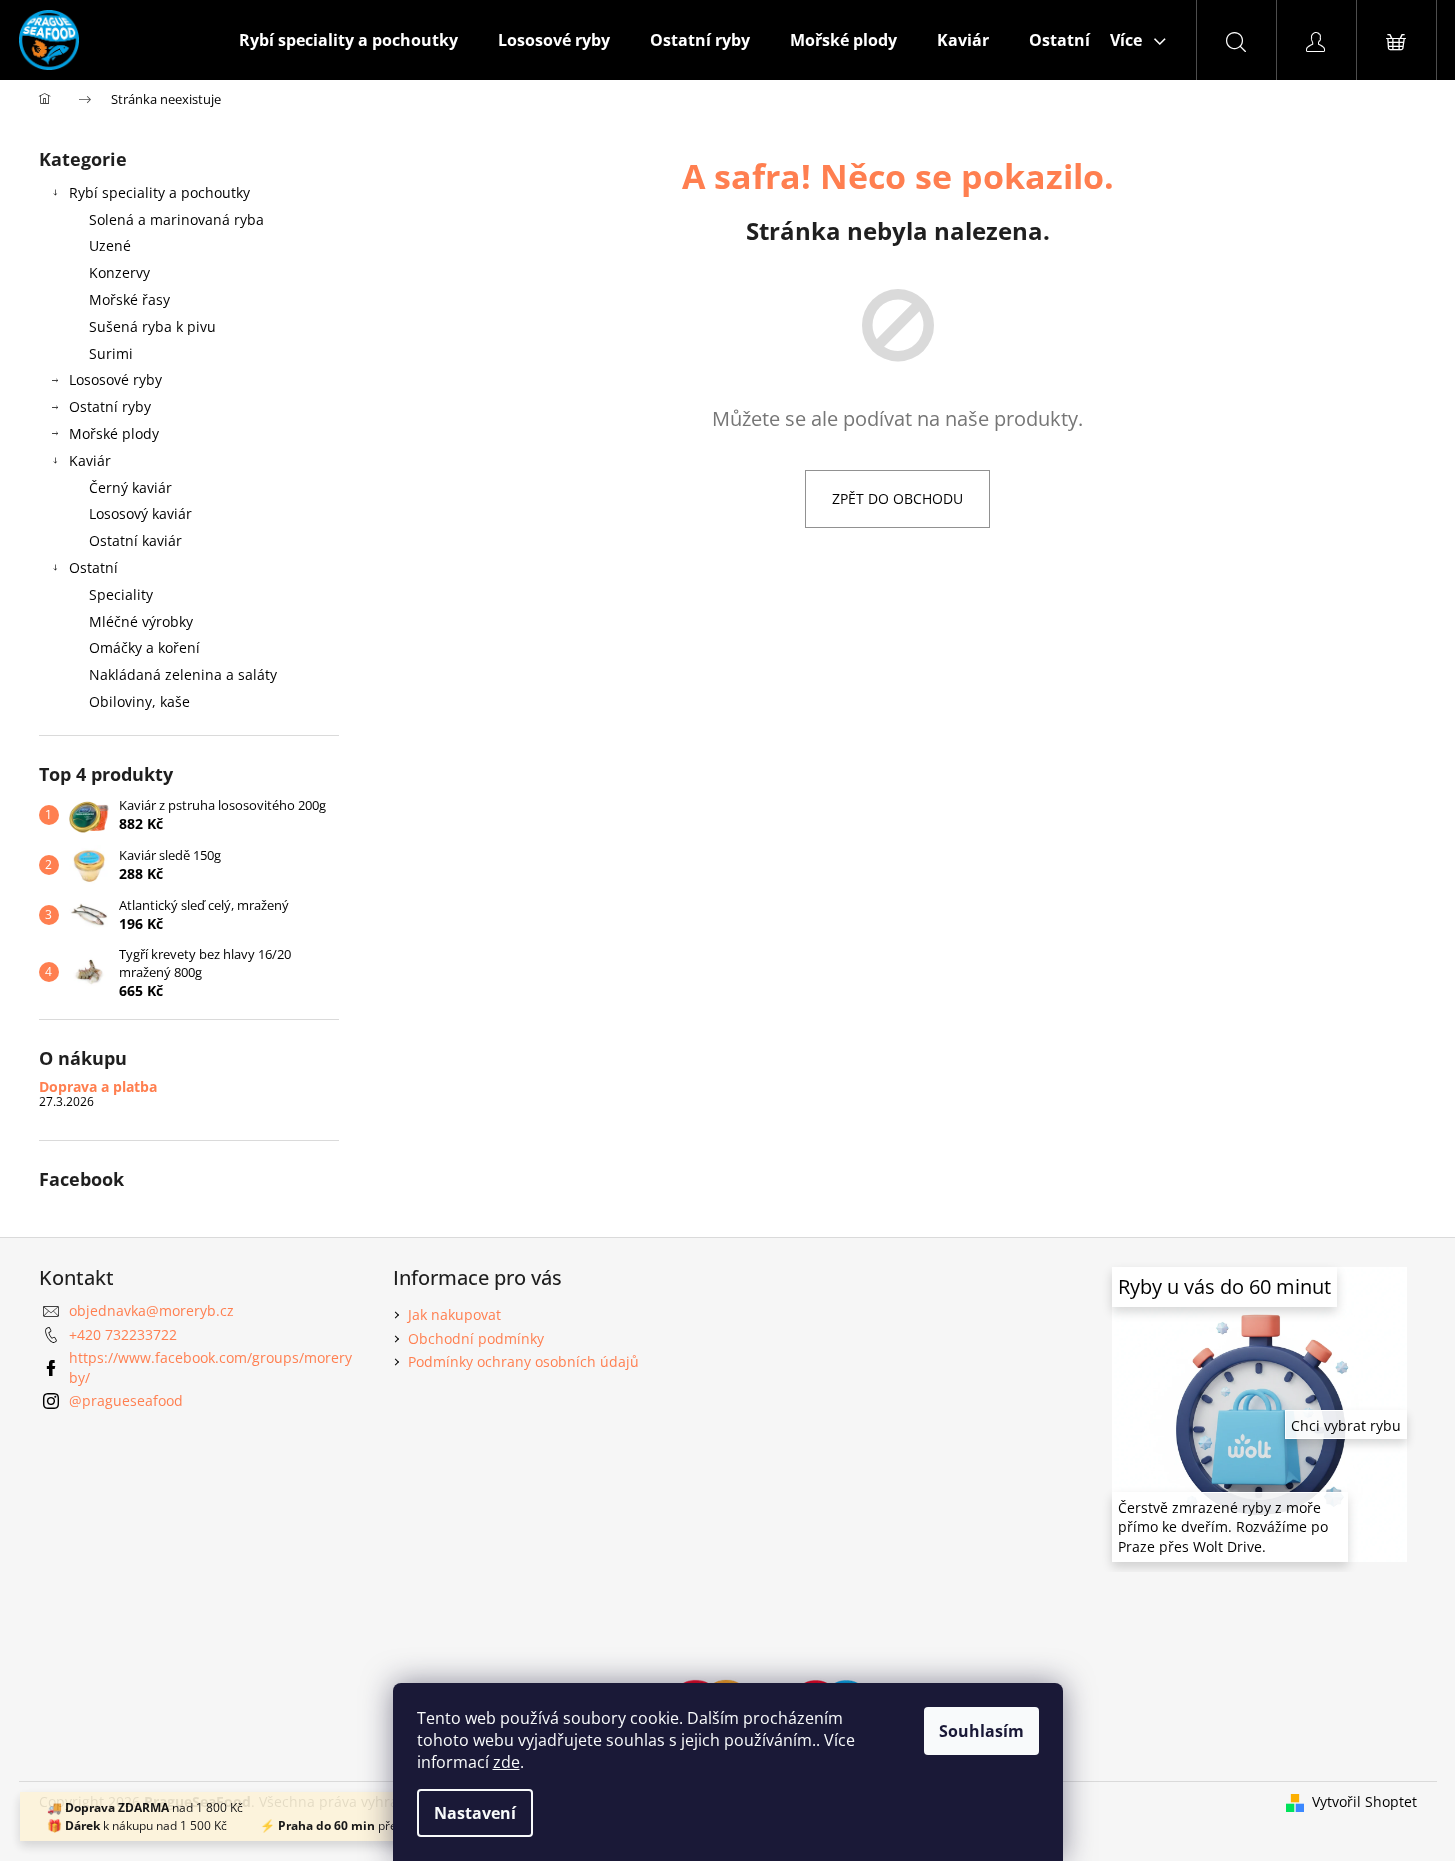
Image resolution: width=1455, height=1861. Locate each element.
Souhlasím (981, 1731)
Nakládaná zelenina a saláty (183, 674)
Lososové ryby (115, 379)
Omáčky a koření (144, 647)
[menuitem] (348, 40)
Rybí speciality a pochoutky (159, 192)
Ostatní (93, 567)
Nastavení (475, 1813)
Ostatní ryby (110, 406)
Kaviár (90, 460)
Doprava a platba (98, 1086)
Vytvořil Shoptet (1364, 1801)
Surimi (111, 353)
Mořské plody (114, 433)
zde (506, 1762)
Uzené (110, 245)
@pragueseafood (126, 1400)
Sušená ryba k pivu (152, 326)
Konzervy (119, 272)
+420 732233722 (123, 1334)
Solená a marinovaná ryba (176, 219)
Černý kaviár (130, 487)
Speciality (121, 594)
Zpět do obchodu (897, 498)
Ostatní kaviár (135, 540)
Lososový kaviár (140, 513)
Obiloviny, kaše (139, 701)
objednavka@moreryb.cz (151, 1310)
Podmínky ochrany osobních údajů (523, 1361)
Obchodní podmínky (476, 1338)
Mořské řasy (129, 299)
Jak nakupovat (454, 1314)
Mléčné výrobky (141, 621)
